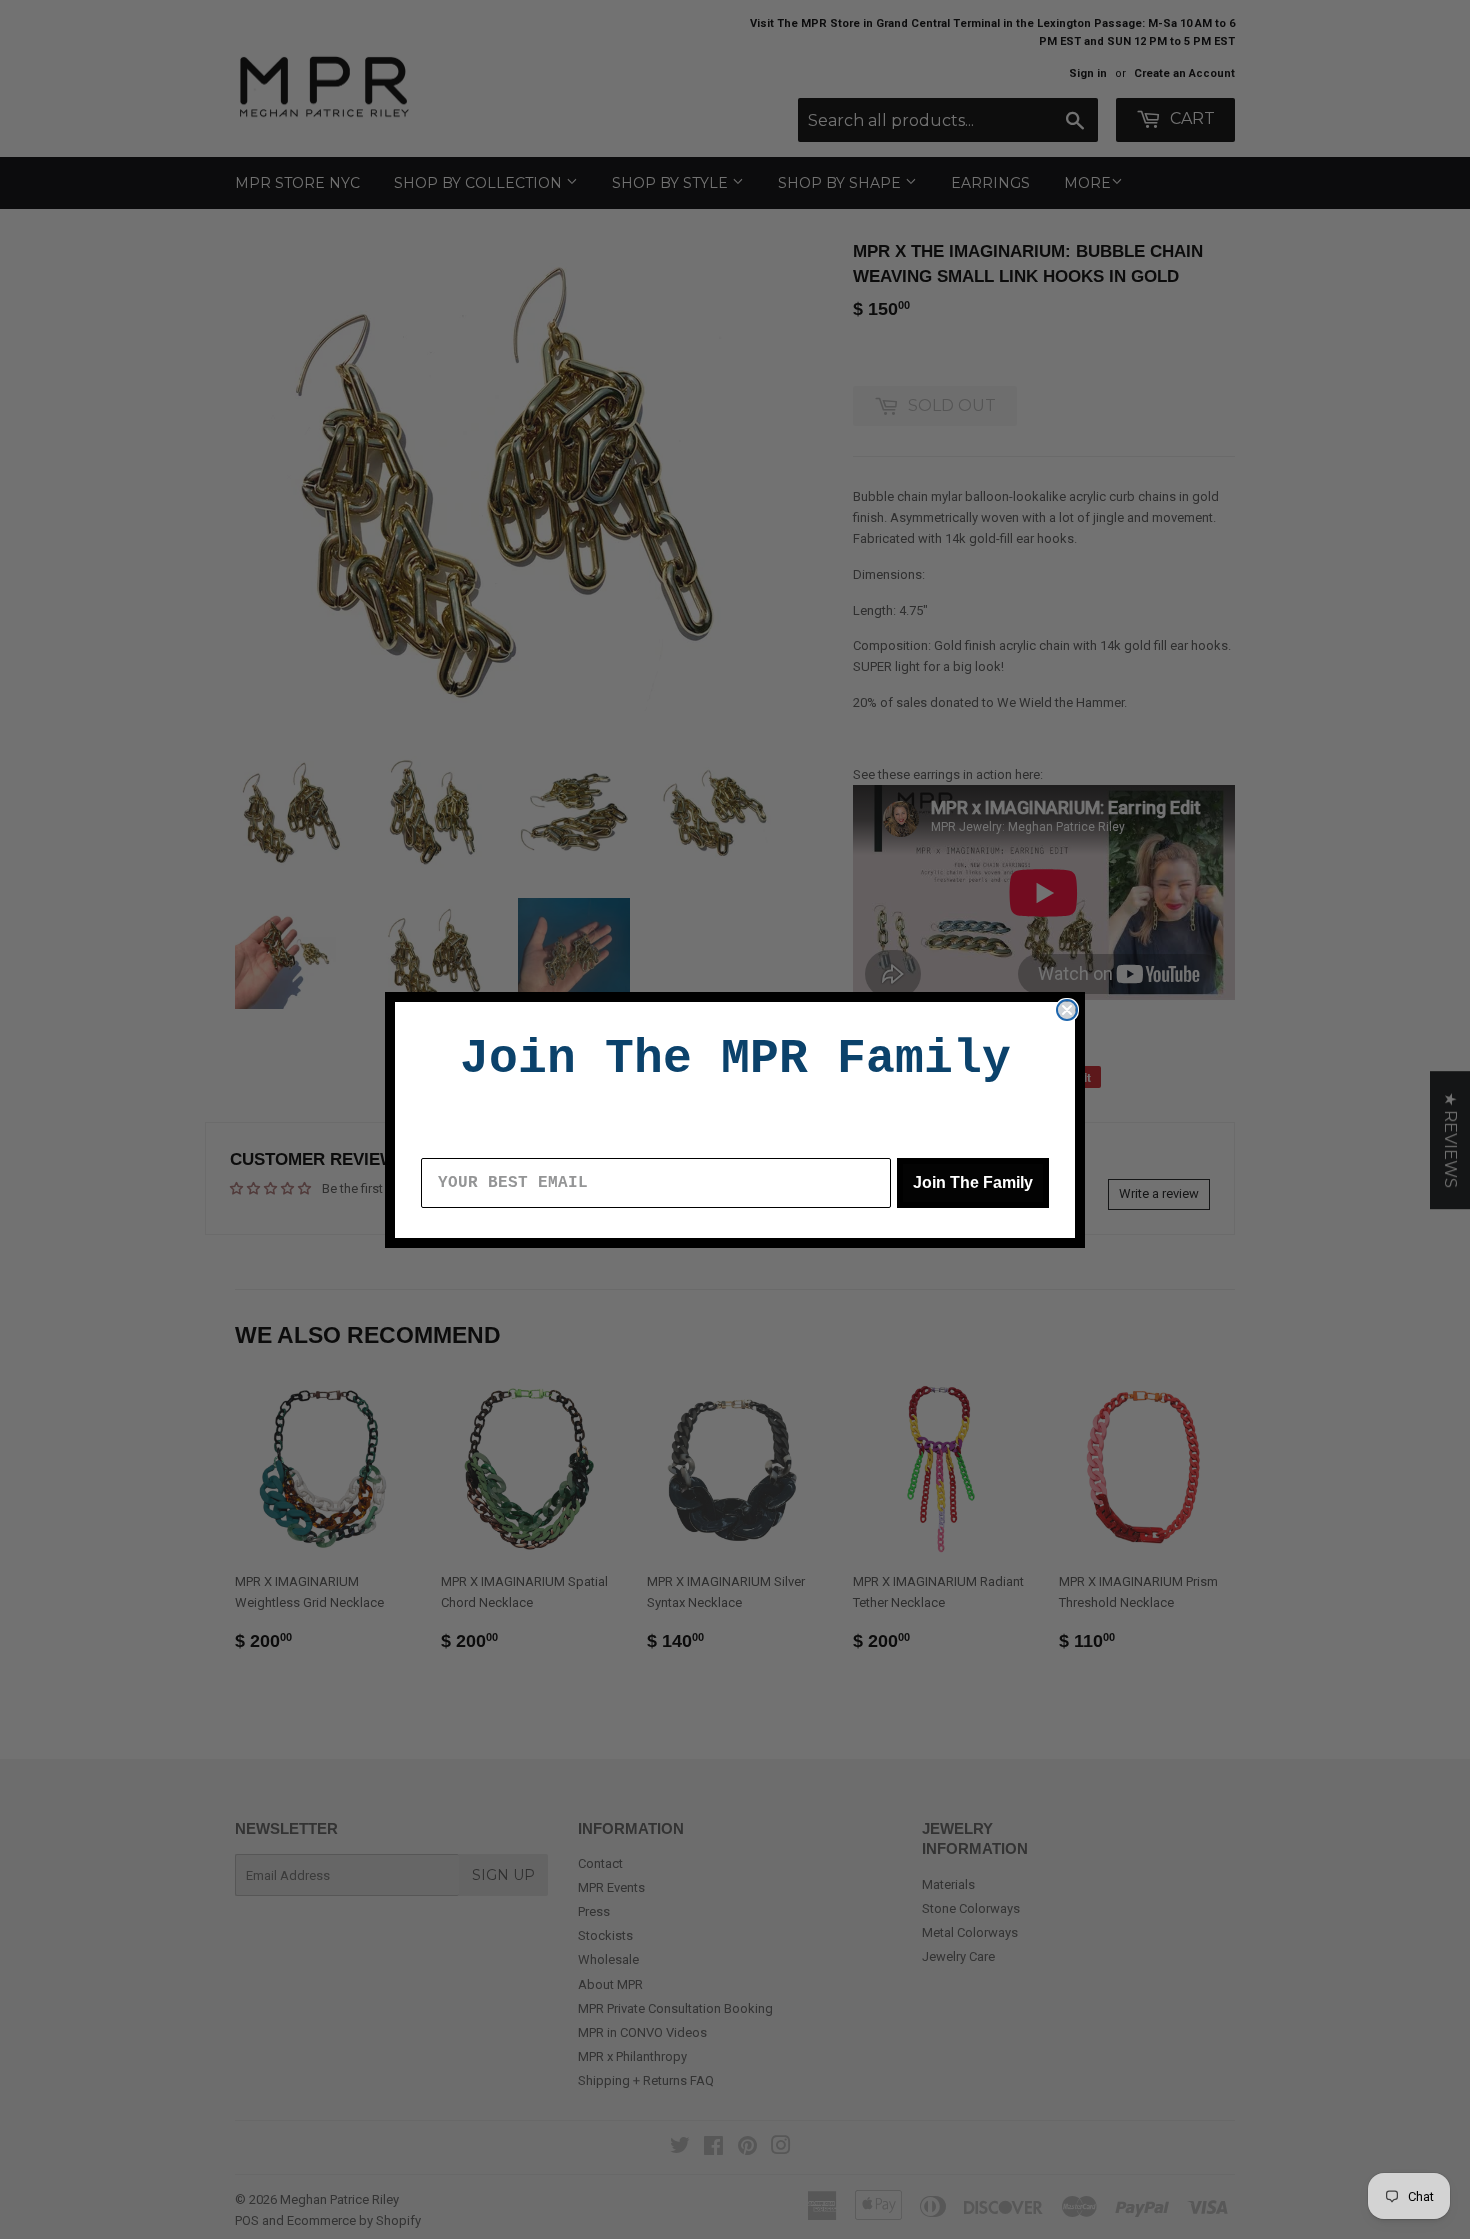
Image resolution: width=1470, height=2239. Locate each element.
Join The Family (973, 1182)
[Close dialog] (1067, 1010)
